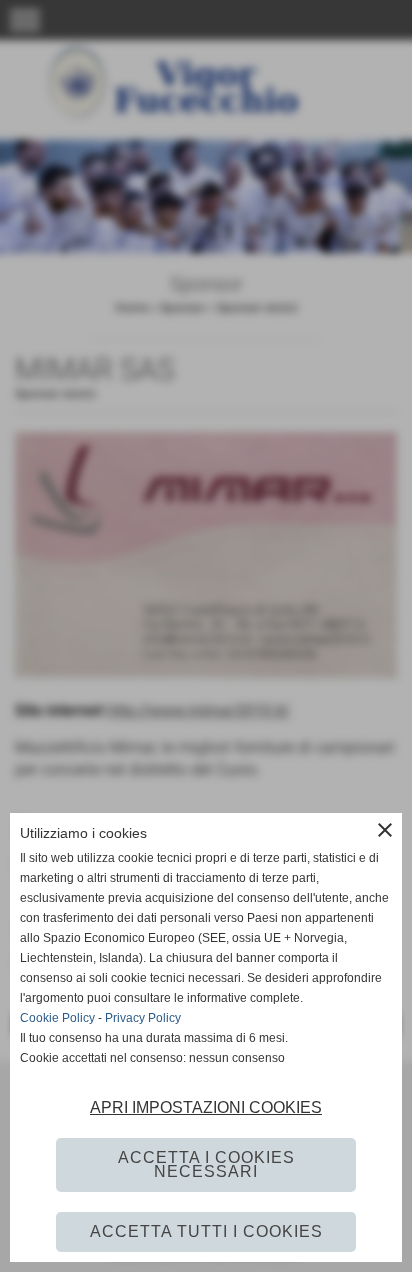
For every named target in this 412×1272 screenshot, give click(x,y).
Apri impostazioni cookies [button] (206, 1107)
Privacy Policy (143, 1018)
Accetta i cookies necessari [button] (206, 1164)
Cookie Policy (57, 1018)
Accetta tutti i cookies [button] (206, 1231)
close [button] (385, 830)
